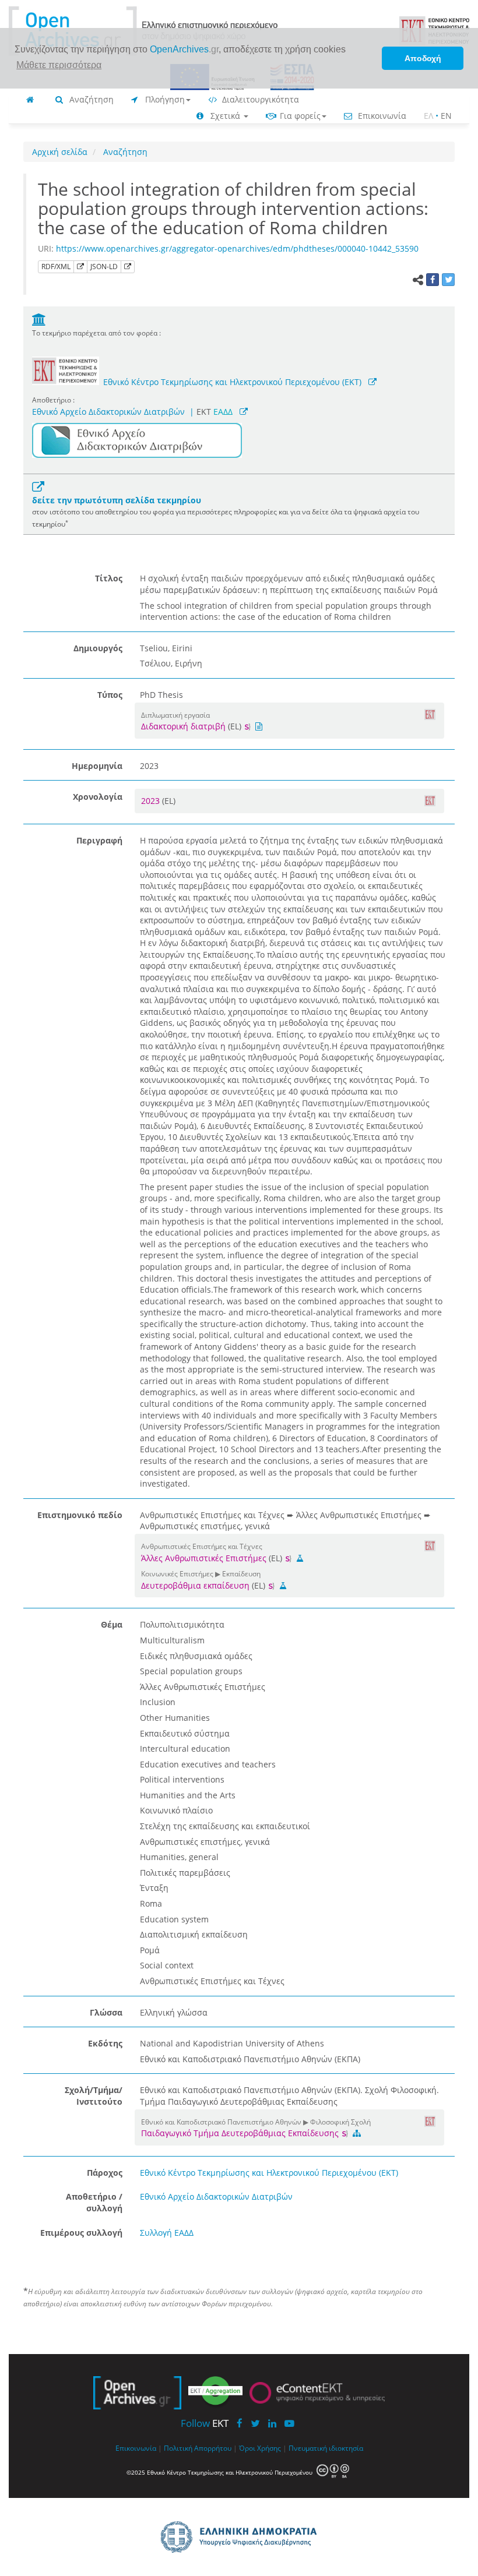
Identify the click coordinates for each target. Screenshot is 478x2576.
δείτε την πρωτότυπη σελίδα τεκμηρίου (117, 500)
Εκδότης (105, 2043)
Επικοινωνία (381, 116)
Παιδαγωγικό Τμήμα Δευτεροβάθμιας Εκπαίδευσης (241, 2133)
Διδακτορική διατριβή (183, 726)
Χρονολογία (98, 797)
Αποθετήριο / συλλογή (94, 2202)
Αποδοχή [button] (423, 58)
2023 (152, 801)
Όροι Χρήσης (260, 2448)
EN (446, 116)
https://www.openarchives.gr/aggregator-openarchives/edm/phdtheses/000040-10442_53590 (237, 248)
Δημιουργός (98, 648)
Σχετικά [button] (225, 116)
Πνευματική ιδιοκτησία (326, 2448)
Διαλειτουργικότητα (259, 99)
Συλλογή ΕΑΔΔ (167, 2233)
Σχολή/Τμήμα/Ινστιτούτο (94, 2096)
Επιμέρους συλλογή (81, 2233)
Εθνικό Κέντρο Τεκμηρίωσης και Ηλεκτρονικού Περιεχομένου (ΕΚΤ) (232, 382)
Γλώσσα (106, 2012)
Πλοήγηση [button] (164, 99)
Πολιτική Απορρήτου (198, 2448)
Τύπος (110, 695)
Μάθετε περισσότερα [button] (59, 65)
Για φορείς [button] (299, 116)
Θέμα (112, 1624)
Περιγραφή (99, 840)
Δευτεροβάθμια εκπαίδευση (195, 1585)
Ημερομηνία (97, 766)
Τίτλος (109, 578)
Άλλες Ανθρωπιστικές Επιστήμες (204, 1558)
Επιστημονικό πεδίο (80, 1515)
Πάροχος (105, 2173)
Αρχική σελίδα (60, 152)
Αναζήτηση (90, 99)
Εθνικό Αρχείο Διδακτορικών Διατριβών (108, 412)
